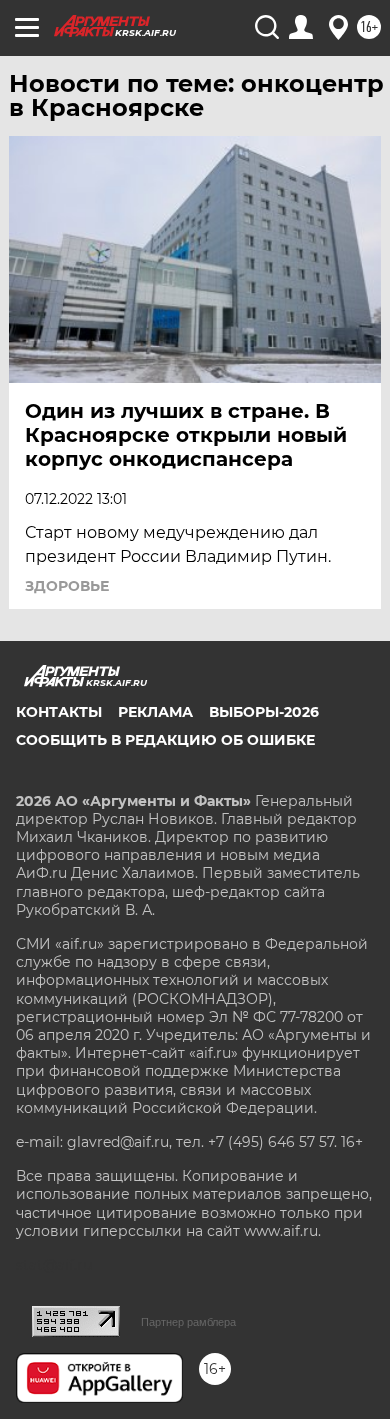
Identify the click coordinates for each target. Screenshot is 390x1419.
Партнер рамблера (188, 1322)
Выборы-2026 (264, 712)
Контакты (59, 712)
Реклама (155, 712)
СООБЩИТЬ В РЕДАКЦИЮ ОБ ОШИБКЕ (165, 740)
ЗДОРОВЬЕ (67, 586)
